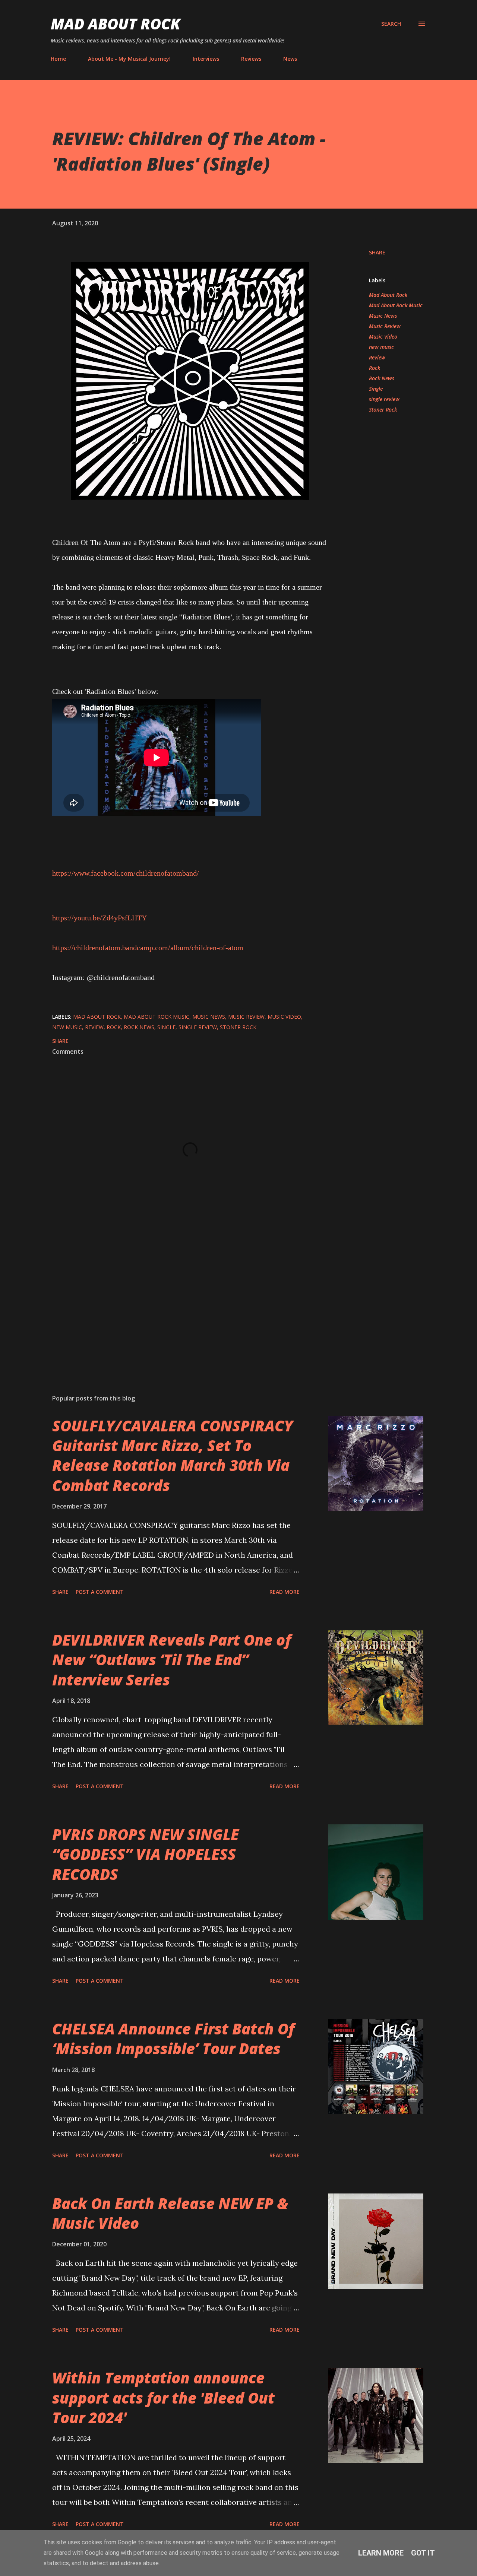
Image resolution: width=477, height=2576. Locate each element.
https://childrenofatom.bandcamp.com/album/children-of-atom (148, 948)
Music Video (383, 337)
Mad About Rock (116, 24)
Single (376, 389)
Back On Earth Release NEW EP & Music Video (170, 2213)
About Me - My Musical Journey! (129, 59)
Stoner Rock (383, 410)
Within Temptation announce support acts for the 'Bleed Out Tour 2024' (163, 2398)
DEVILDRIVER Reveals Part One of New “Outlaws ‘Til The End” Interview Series (172, 1660)
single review (384, 399)
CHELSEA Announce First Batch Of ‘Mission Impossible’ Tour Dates (173, 2039)
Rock (375, 368)
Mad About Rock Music (396, 305)
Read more (285, 1592)
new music (381, 347)
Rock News (382, 378)
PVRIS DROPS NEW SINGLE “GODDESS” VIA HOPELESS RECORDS (146, 1854)
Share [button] (377, 252)
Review (377, 357)
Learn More (381, 2553)
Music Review (385, 326)
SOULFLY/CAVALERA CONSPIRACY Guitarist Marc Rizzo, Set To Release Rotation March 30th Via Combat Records (173, 1455)
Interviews (206, 59)
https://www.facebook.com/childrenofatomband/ (126, 873)
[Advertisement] (178, 1301)
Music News (383, 316)
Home (58, 59)
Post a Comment (100, 1592)
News (290, 59)
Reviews (251, 59)
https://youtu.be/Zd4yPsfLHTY (99, 918)
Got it (423, 2553)
